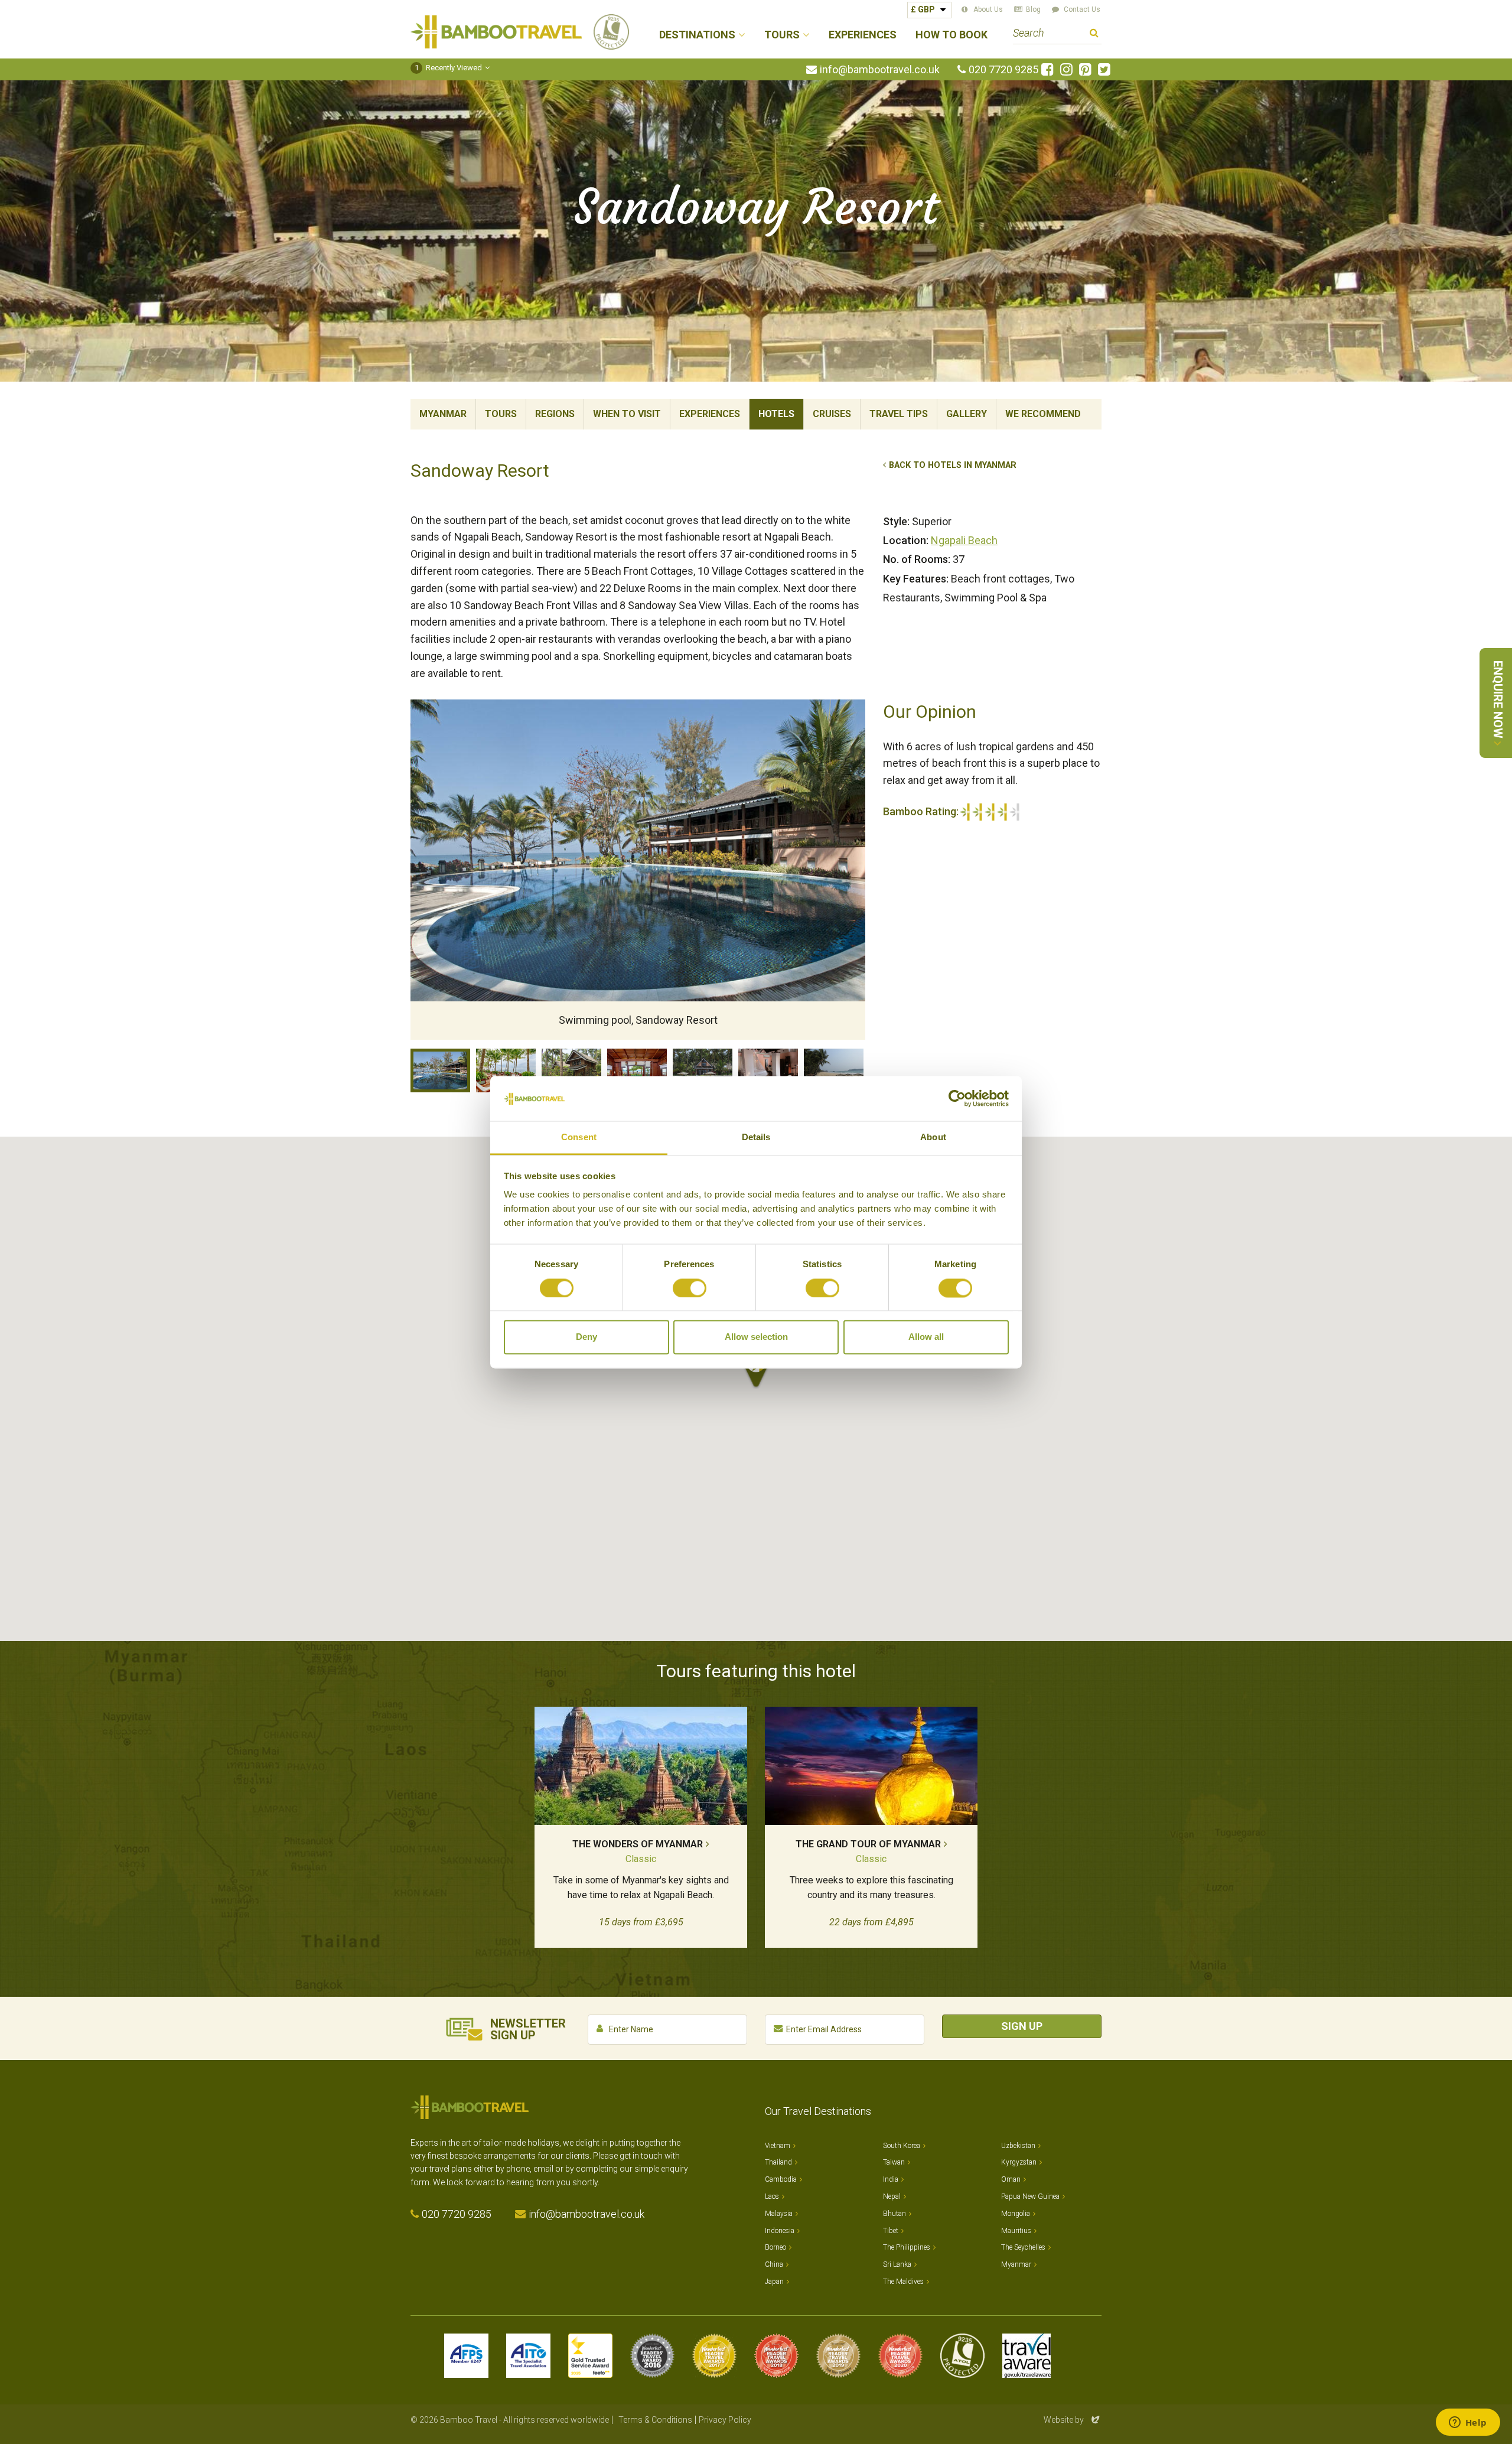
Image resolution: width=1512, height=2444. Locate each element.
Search (1094, 35)
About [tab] (933, 1138)
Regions (555, 414)
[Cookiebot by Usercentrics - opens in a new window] (957, 1098)
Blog (1033, 9)
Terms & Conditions (655, 2420)
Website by (1073, 2420)
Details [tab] (756, 1138)
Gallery (967, 414)
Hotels (776, 414)
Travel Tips (899, 414)
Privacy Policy (725, 2420)
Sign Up (1022, 2026)
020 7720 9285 (1003, 70)
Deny (586, 1337)
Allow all (926, 1337)
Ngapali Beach (964, 540)
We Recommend (1043, 414)
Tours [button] (782, 35)
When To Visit (627, 414)
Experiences (863, 35)
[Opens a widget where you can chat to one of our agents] (1468, 2423)
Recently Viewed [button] (449, 68)
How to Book (951, 35)
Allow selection (756, 1337)
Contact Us (1082, 9)
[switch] (690, 1288)
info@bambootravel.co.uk (880, 70)
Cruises (832, 414)
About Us (988, 9)
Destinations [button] (697, 35)
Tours (501, 414)
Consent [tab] (579, 1138)
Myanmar (443, 414)
